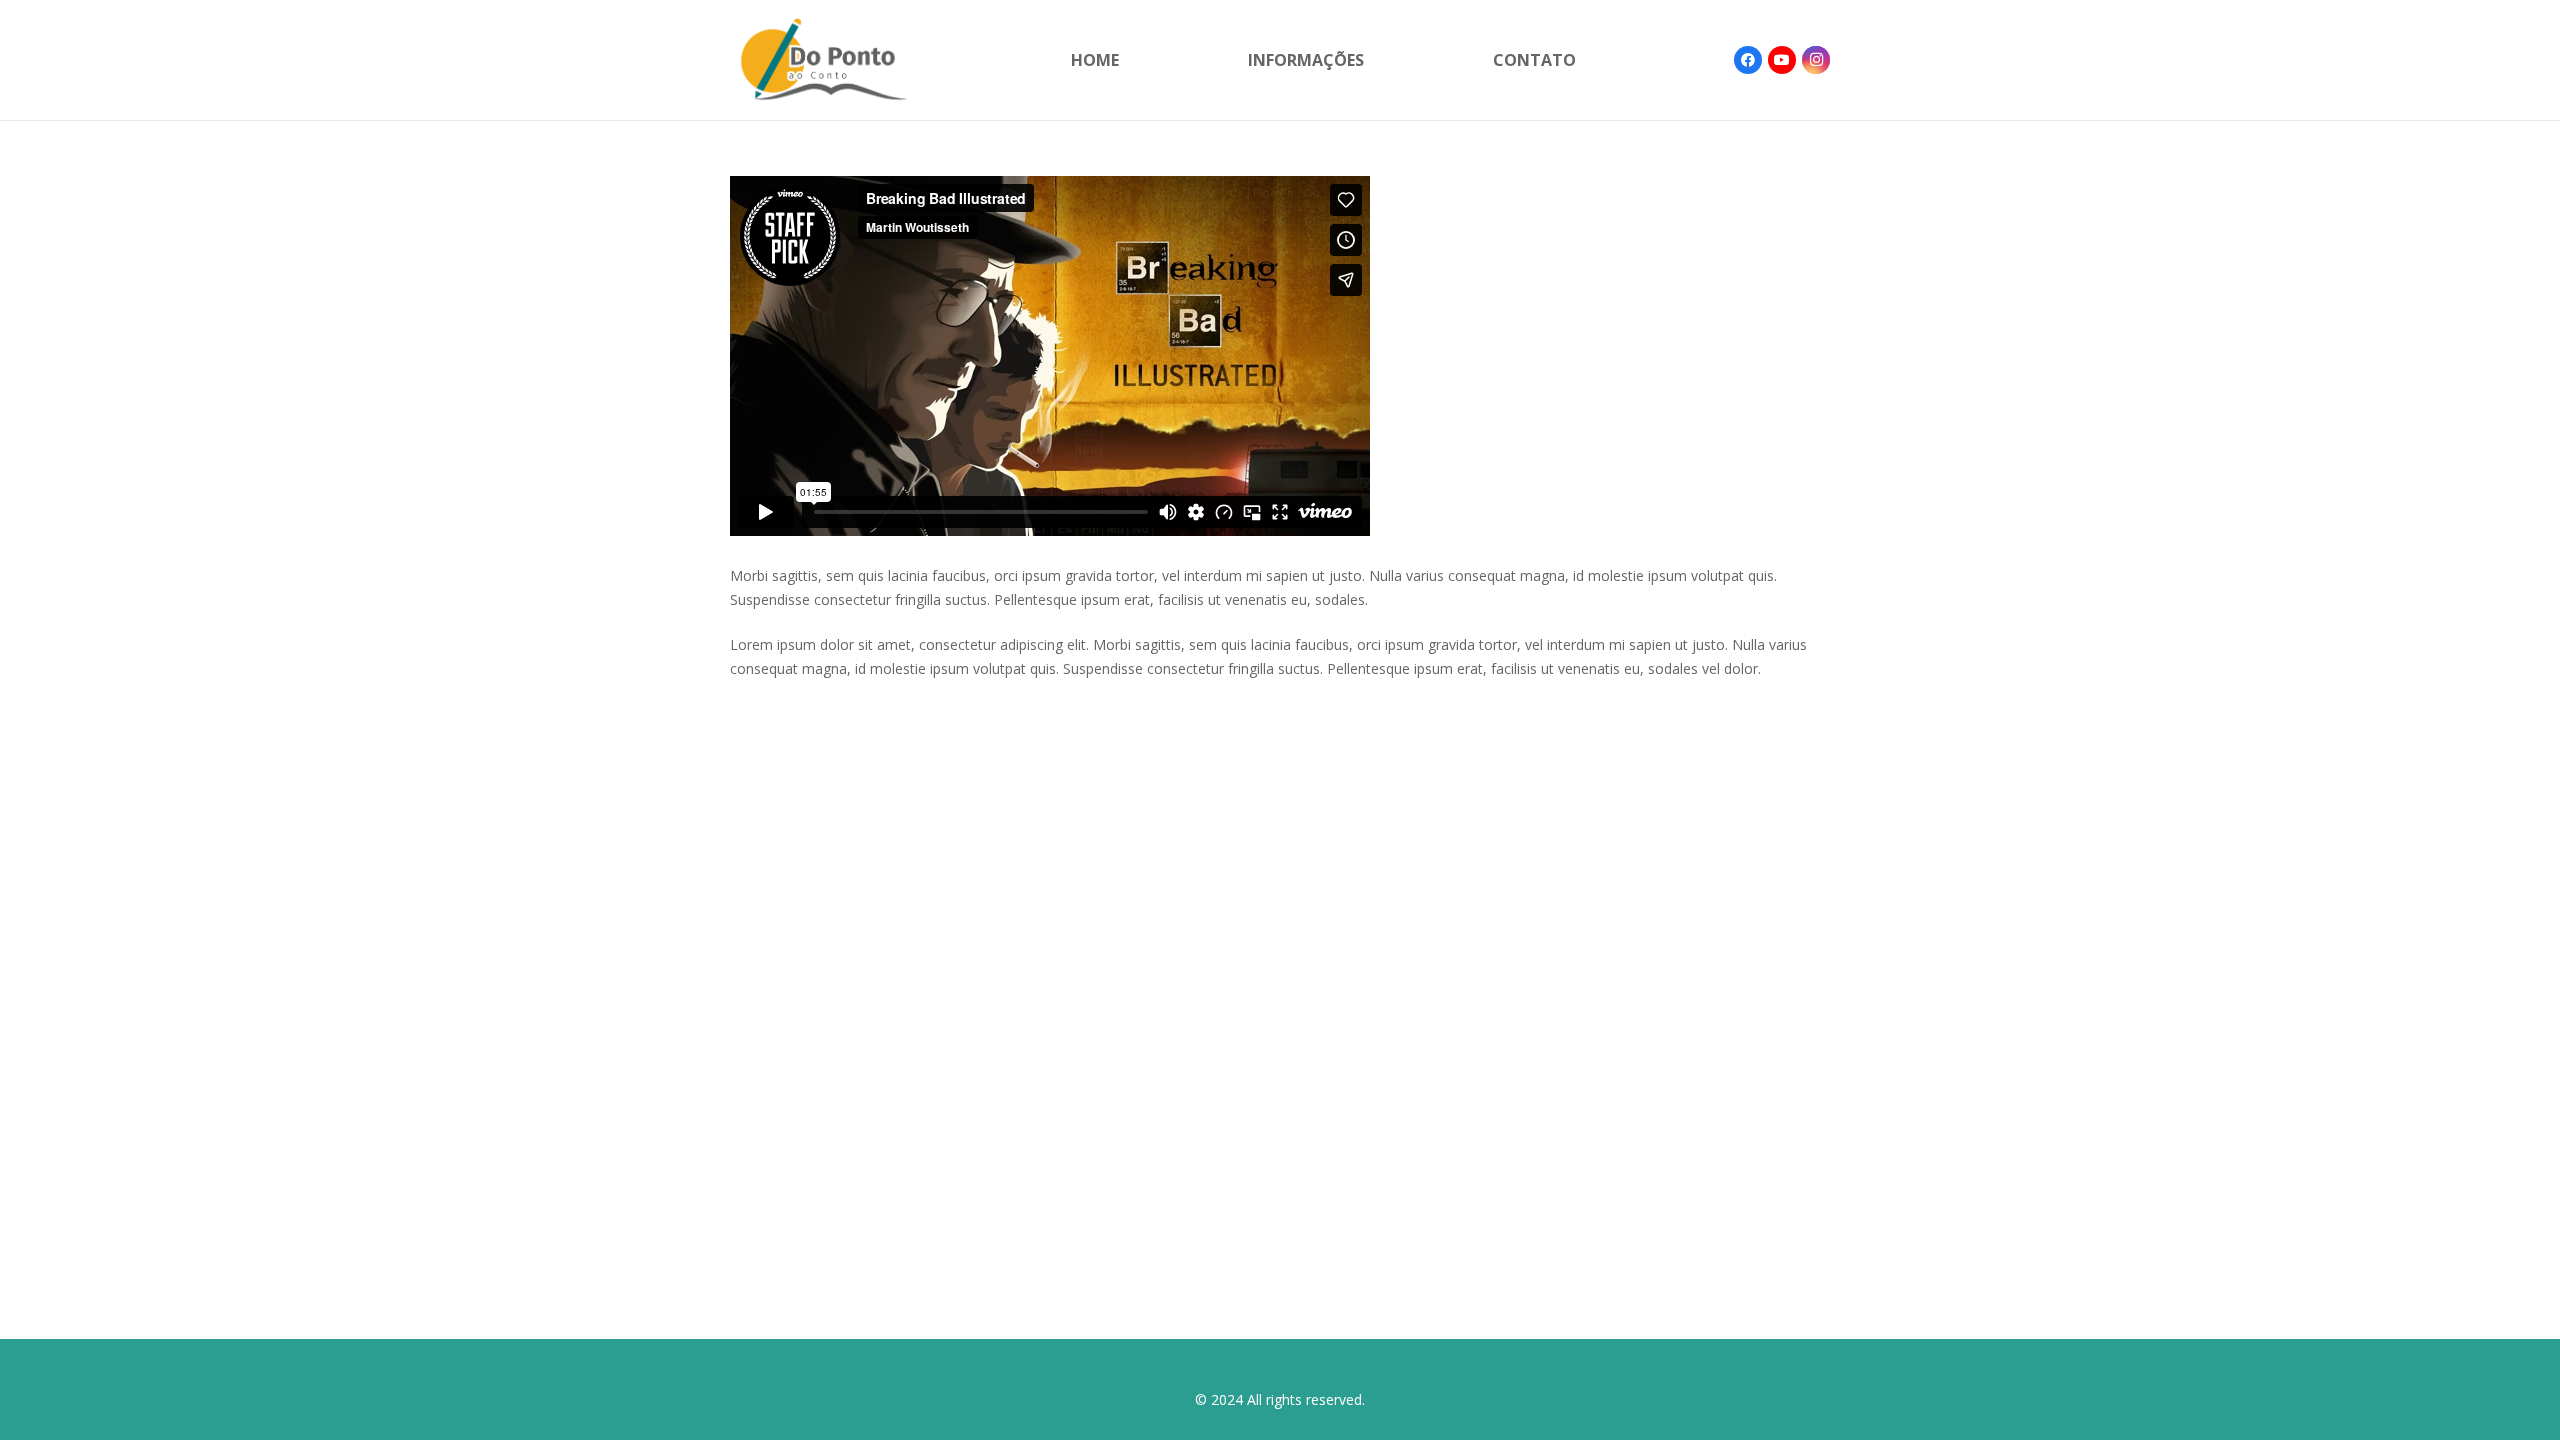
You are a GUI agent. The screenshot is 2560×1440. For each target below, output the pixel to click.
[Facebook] (1748, 60)
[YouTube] (1782, 60)
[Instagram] (1816, 60)
